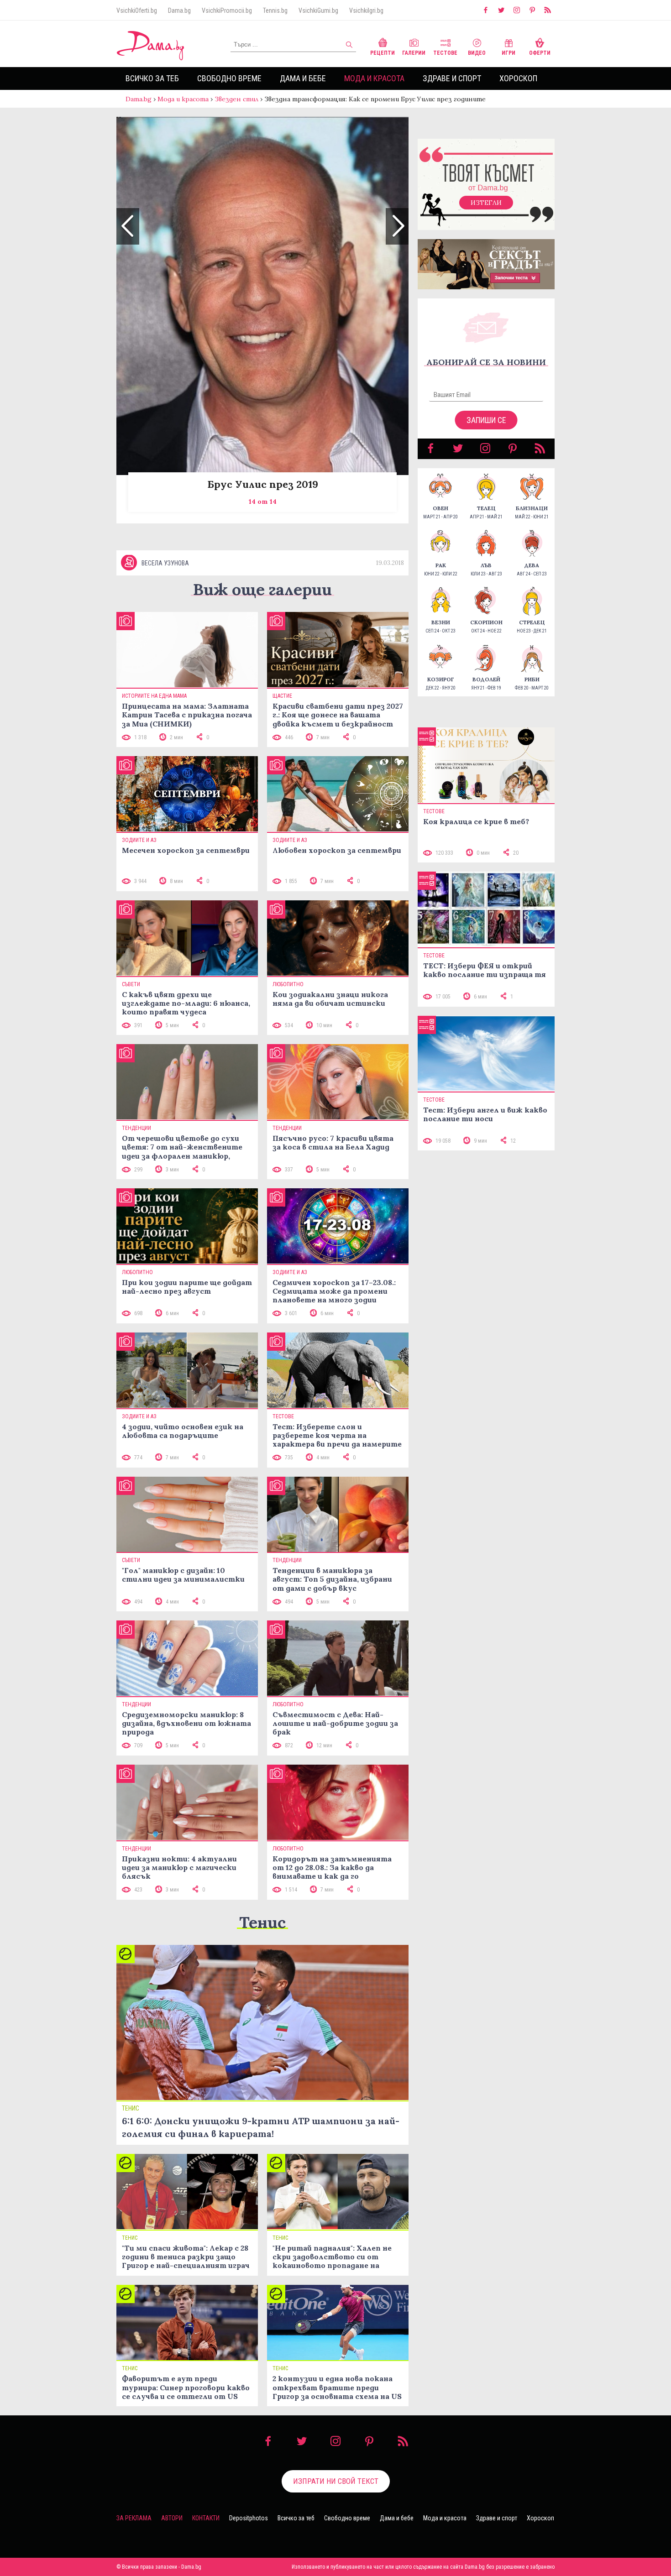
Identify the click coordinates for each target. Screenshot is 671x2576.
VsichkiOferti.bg (137, 10)
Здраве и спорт (452, 78)
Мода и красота (374, 78)
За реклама (134, 2518)
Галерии (414, 53)
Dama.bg (179, 10)
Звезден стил (236, 99)
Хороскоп (518, 78)
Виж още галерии (262, 589)
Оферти (540, 53)
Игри (508, 53)
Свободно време (229, 78)
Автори (172, 2518)
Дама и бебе (303, 78)
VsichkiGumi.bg (318, 10)
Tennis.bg (275, 10)
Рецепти (383, 53)
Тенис (262, 1922)
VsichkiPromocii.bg (227, 10)
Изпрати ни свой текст (336, 2481)
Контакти (206, 2518)
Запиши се (486, 420)
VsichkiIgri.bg (366, 10)
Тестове (445, 53)
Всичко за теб (152, 78)
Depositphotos (249, 2518)
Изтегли (486, 203)
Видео (477, 53)
